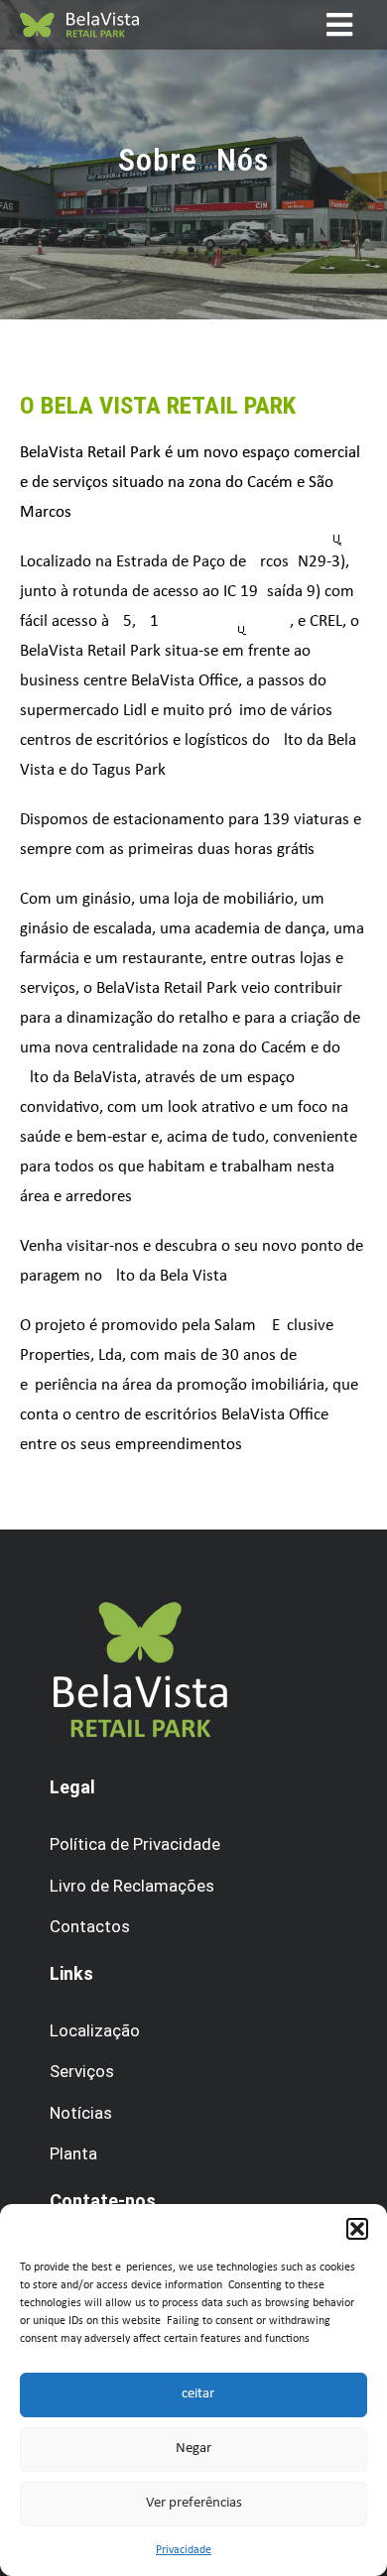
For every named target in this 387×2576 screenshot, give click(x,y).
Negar (193, 2449)
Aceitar (193, 2394)
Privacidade (184, 2550)
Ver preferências (194, 2503)
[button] (357, 2229)
